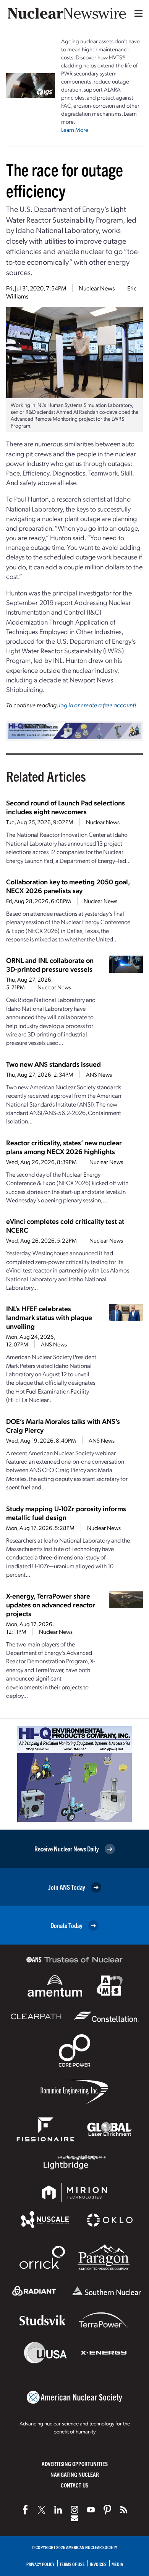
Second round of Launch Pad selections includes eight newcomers (66, 807)
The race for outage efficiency (65, 180)
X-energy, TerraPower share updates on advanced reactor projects (51, 1604)
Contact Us (74, 2485)
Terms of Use (72, 2564)
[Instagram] (74, 2510)
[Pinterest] (107, 2510)
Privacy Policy (40, 2564)
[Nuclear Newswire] (124, 2510)
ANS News (99, 1074)
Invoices (98, 2564)
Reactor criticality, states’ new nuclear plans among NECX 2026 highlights (64, 1147)
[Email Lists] (74, 2518)
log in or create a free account (97, 705)
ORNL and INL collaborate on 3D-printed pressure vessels (50, 964)
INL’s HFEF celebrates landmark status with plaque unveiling (49, 1317)
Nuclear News (97, 288)
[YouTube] (91, 2510)
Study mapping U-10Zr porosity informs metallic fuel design (66, 1513)
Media (117, 2564)
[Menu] (137, 13)
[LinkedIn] (58, 2510)
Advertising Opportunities (75, 2464)
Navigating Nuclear (75, 2474)
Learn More (75, 130)
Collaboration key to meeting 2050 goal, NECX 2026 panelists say (68, 886)
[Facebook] (25, 2510)
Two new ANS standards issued (53, 1064)
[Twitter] (42, 2510)
